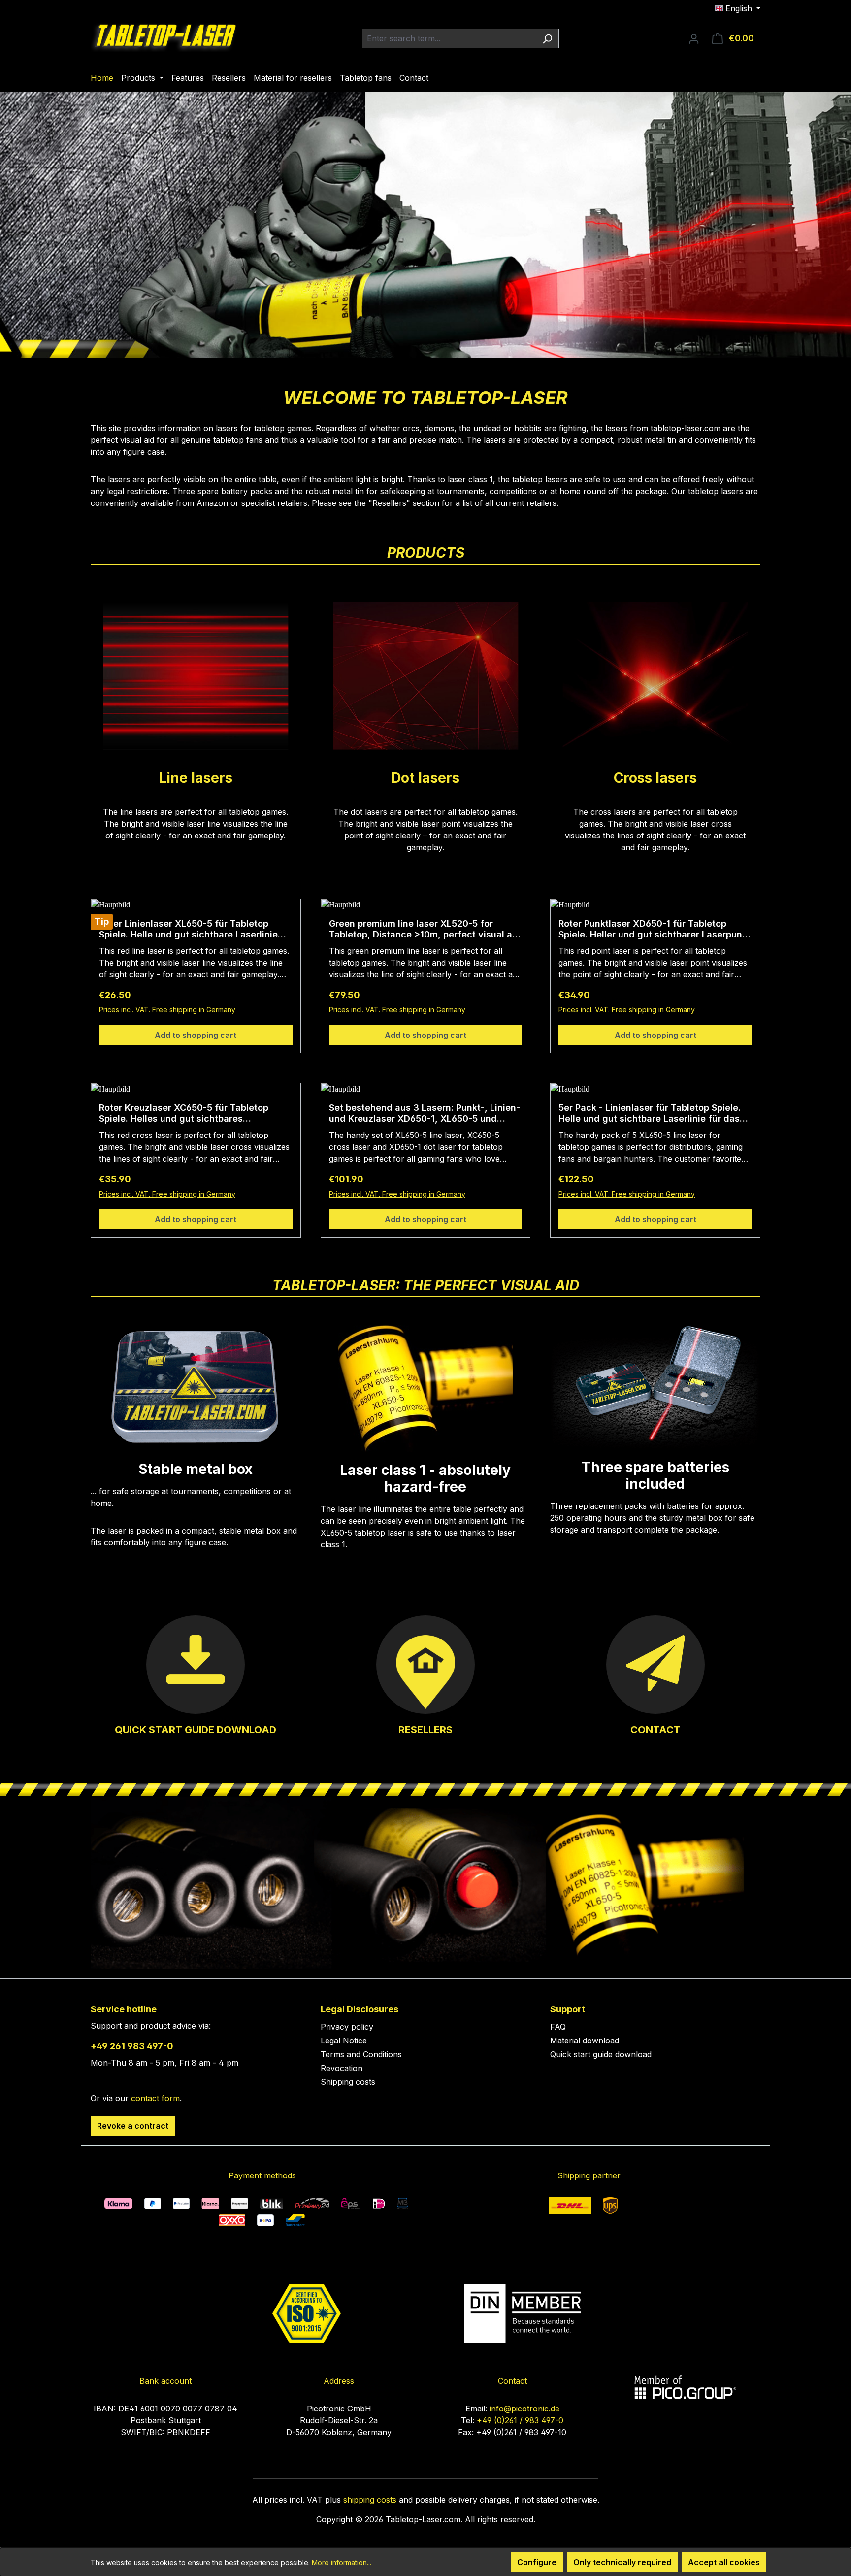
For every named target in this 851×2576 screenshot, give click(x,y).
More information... (342, 2562)
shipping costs (370, 2500)
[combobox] (449, 38)
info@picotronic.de (524, 2409)
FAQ (558, 2027)
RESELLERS (425, 1730)
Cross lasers (655, 778)
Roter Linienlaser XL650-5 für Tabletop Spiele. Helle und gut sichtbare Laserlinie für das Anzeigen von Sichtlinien (188, 929)
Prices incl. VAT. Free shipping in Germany (167, 1010)
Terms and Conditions (361, 2054)
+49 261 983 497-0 (132, 2046)
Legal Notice (344, 2041)
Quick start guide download (601, 2054)
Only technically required (622, 2562)
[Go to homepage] (164, 36)
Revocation (342, 2068)
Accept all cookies (724, 2562)
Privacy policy (347, 2027)
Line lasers (196, 778)
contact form (155, 2098)
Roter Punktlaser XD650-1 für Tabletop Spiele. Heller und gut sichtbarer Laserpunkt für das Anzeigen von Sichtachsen (655, 929)
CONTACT (655, 1730)
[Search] (547, 38)
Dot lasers (425, 778)
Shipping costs (348, 2082)
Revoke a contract (133, 2126)
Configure (537, 2562)
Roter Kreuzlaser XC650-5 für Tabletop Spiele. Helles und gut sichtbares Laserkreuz (184, 1113)
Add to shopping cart (196, 1035)
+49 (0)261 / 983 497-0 (520, 2420)
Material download (585, 2041)
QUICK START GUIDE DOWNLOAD (196, 1730)
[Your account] (694, 38)
